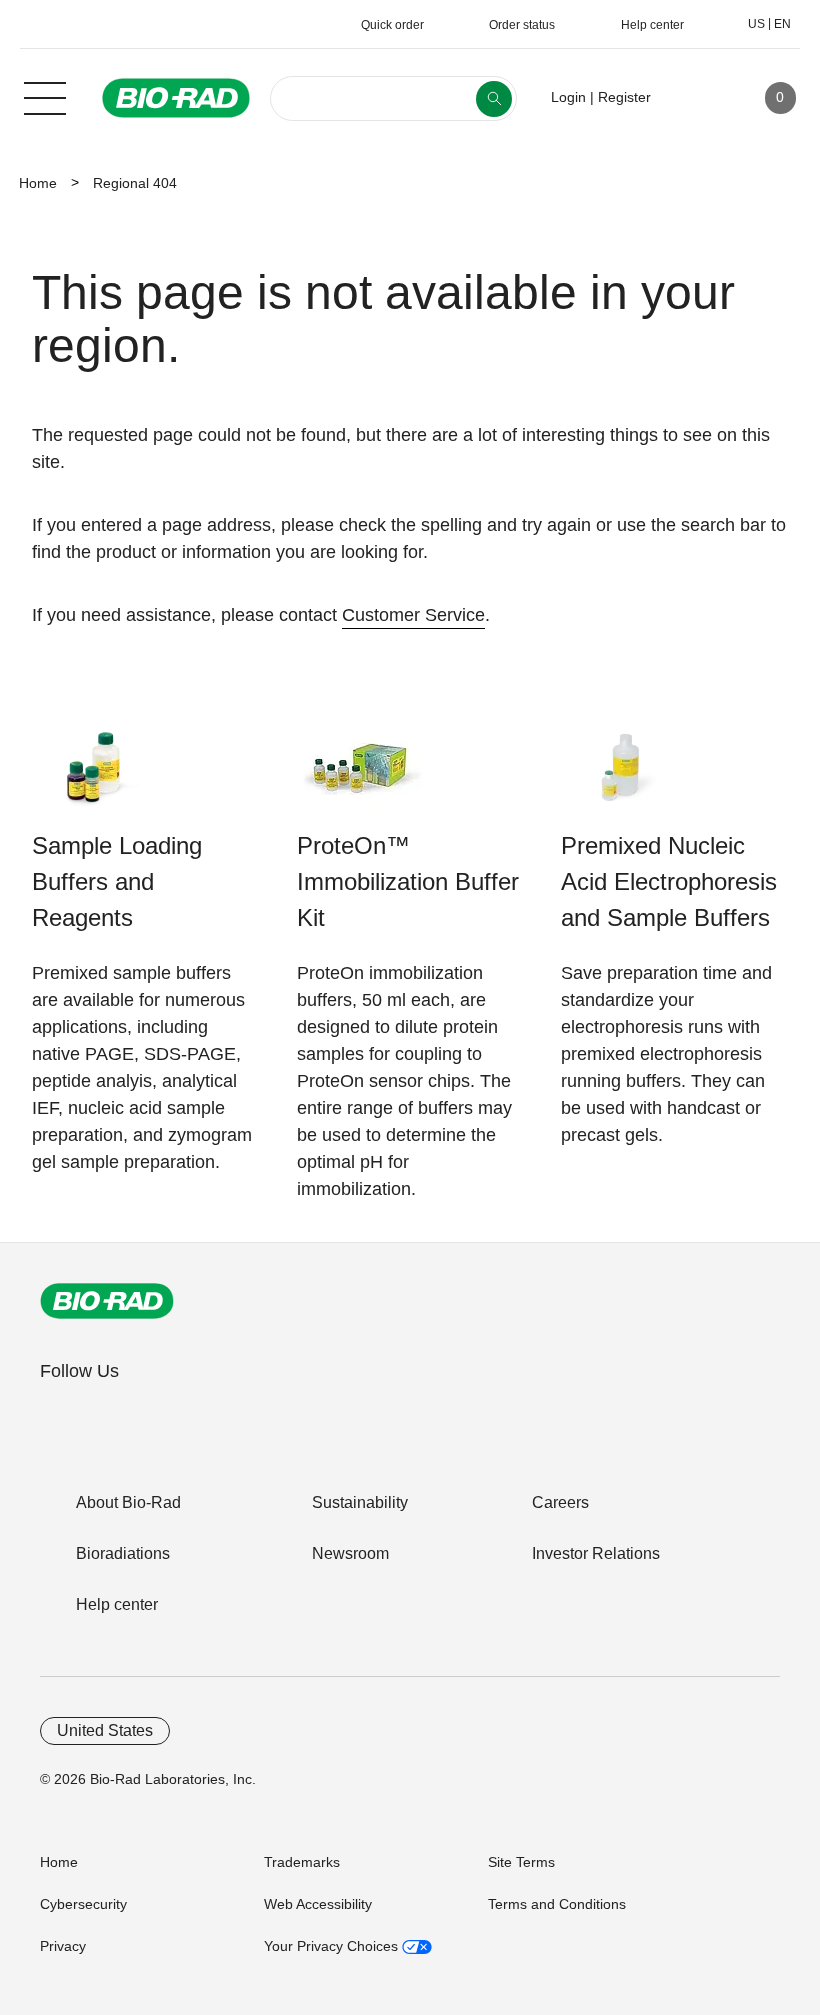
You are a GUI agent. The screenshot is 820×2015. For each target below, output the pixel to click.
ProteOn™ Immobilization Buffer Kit (408, 881)
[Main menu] (45, 96)
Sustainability (360, 1502)
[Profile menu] (695, 98)
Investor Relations (596, 1553)
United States (105, 1730)
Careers (560, 1502)
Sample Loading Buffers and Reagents (117, 881)
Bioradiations (123, 1553)
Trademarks (302, 1862)
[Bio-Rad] (107, 1301)
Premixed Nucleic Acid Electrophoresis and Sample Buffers (669, 881)
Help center (117, 1604)
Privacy (63, 1946)
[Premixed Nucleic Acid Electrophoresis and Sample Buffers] (623, 777)
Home (38, 183)
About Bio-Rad (128, 1502)
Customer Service (413, 615)
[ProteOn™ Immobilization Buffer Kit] (359, 777)
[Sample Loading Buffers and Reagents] (94, 777)
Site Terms (521, 1862)
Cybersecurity (83, 1904)
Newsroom (350, 1553)
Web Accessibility (318, 1904)
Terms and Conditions (557, 1904)
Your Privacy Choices (333, 1946)
